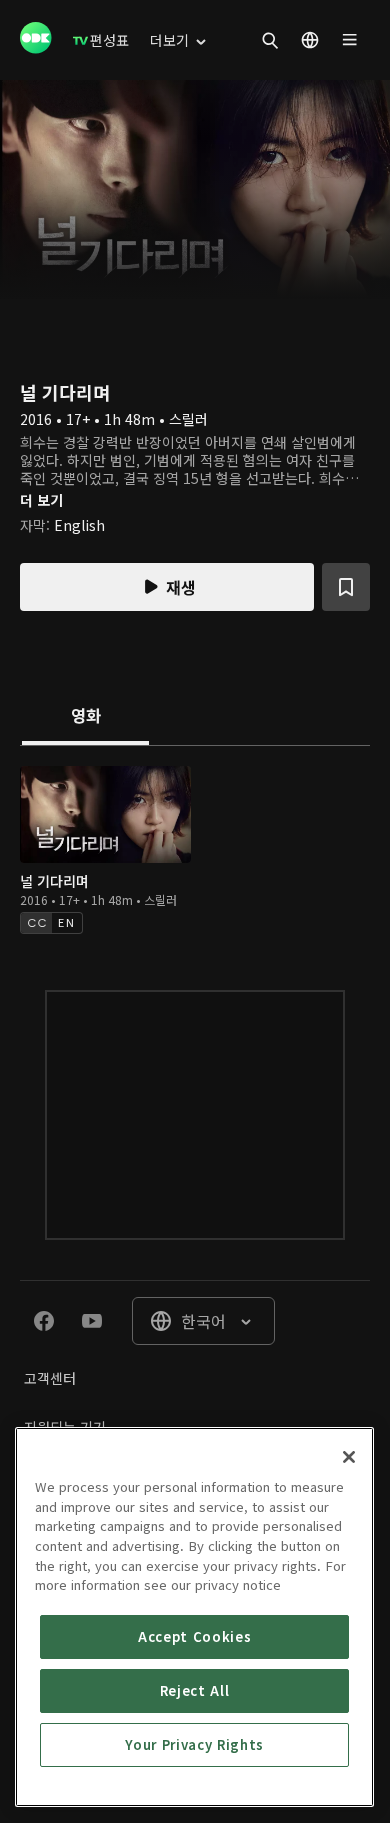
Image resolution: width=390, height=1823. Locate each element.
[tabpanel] (195, 847)
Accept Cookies (194, 1636)
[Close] (349, 1457)
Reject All (195, 1690)
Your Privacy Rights (194, 1744)
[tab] (85, 717)
